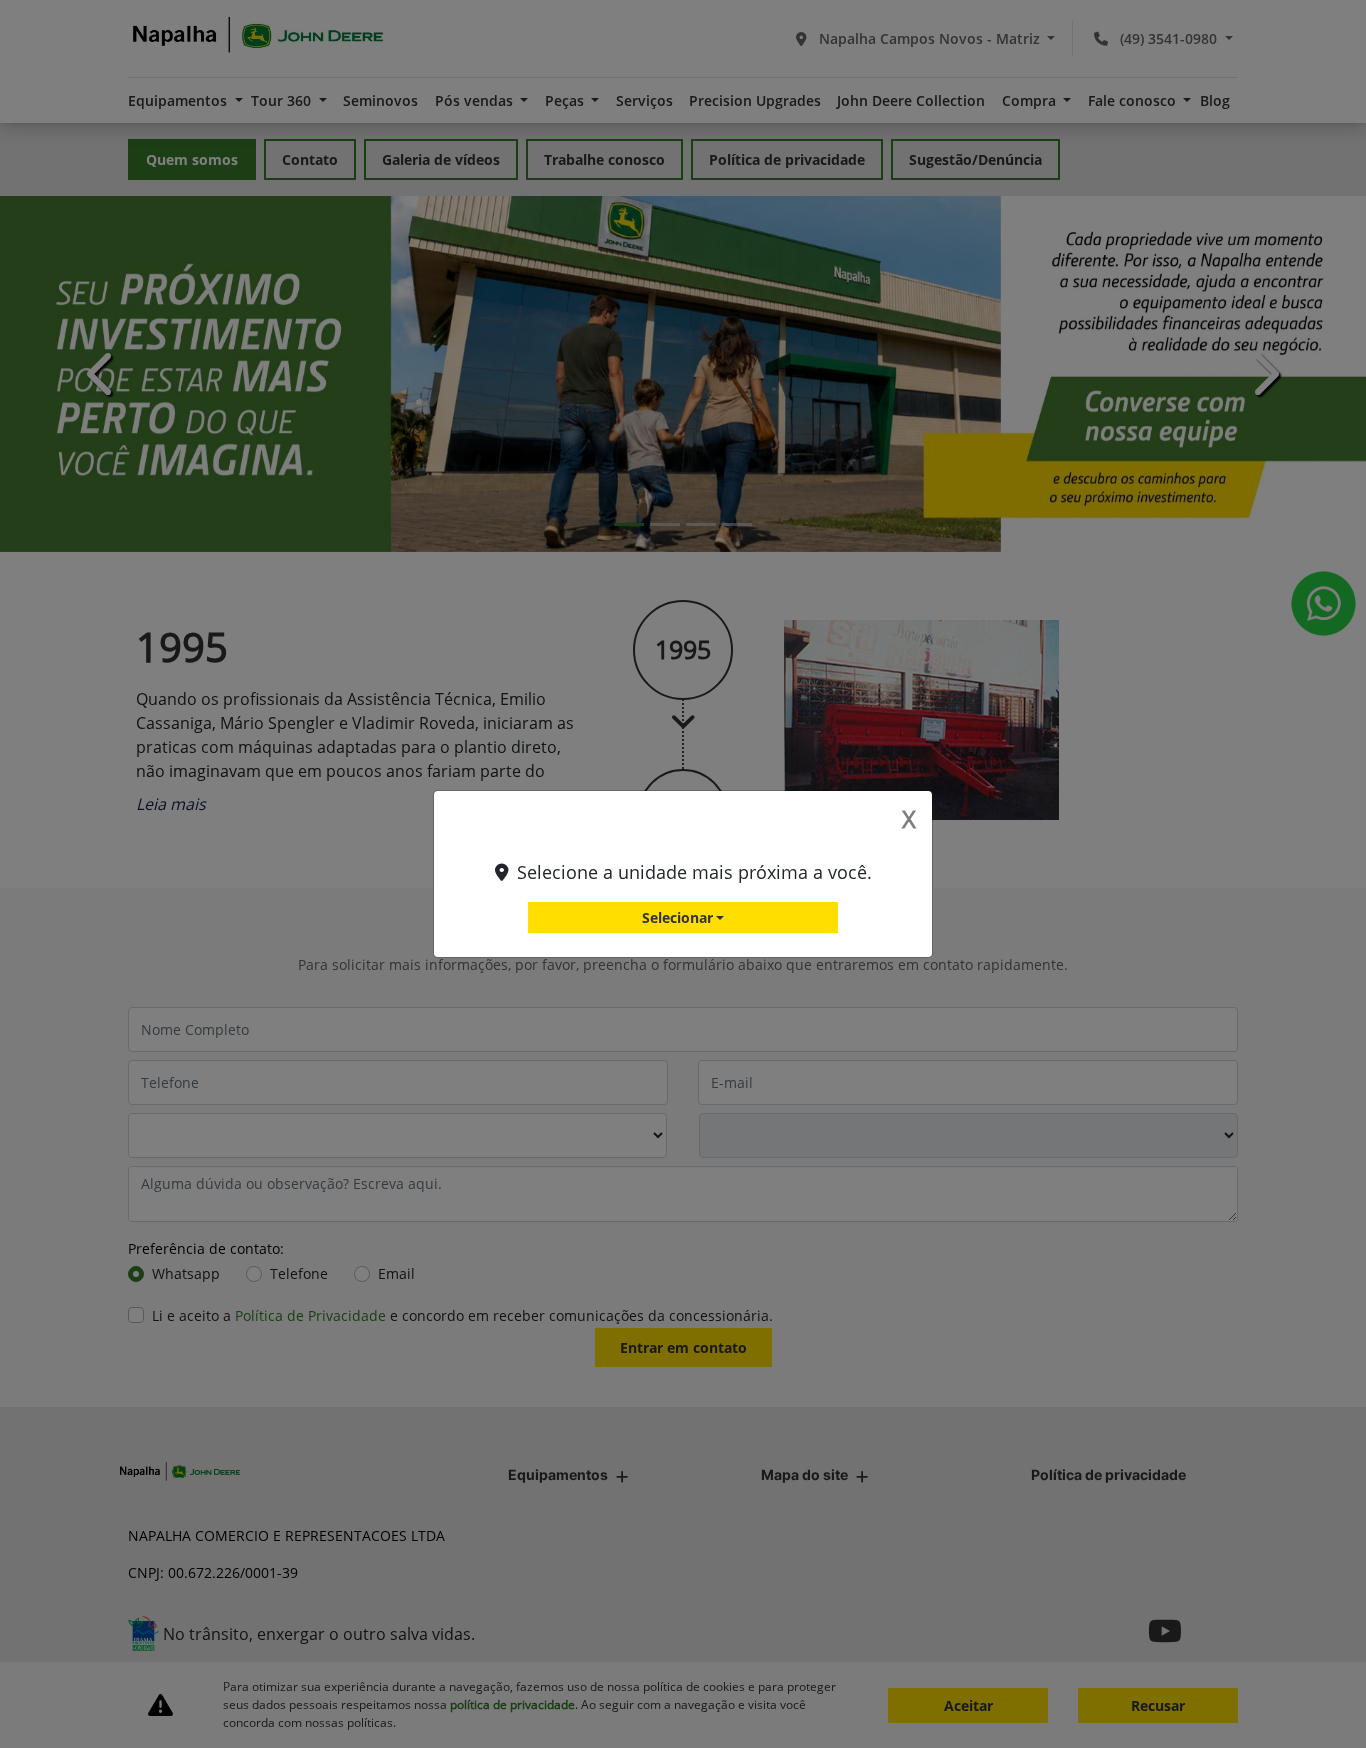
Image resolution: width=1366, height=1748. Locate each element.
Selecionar (677, 917)
